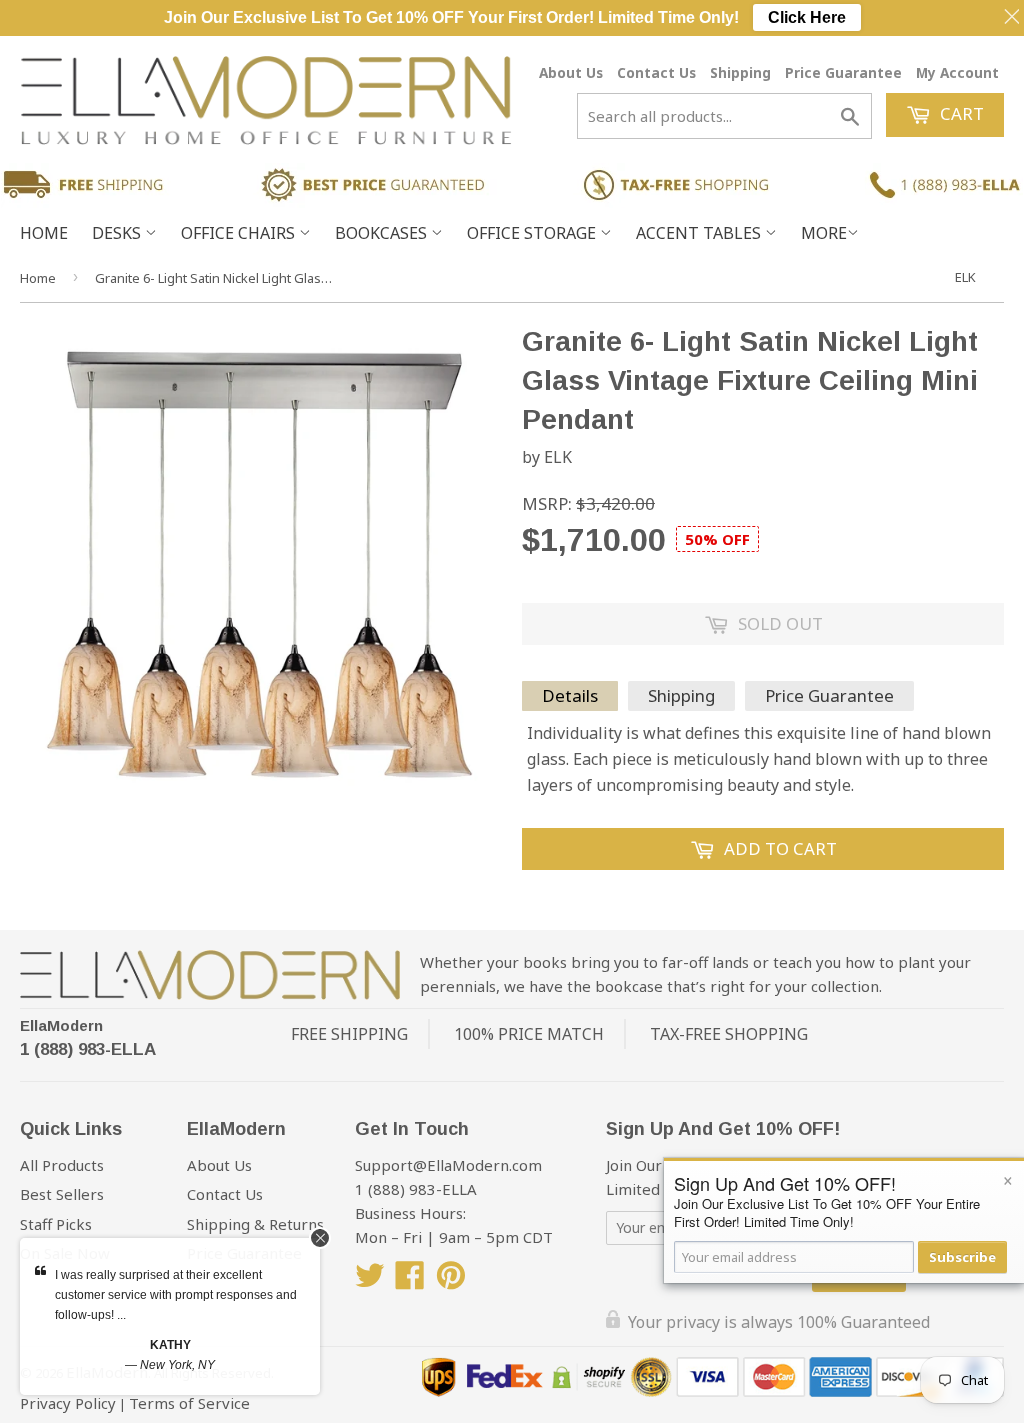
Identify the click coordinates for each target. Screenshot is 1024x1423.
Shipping (740, 72)
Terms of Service (189, 1403)
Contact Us (656, 72)
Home (44, 233)
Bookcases (383, 233)
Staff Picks (56, 1224)
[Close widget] (320, 1238)
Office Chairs (240, 233)
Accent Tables (700, 233)
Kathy (170, 1345)
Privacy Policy (68, 1403)
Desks (118, 233)
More (824, 233)
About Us (571, 72)
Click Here (807, 17)
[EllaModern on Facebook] (410, 1281)
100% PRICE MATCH (529, 1034)
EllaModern (61, 1025)
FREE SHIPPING (349, 1034)
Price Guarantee (843, 72)
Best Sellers (62, 1194)
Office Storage (533, 233)
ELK (965, 277)
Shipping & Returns (255, 1224)
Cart (960, 113)
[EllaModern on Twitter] (370, 1281)
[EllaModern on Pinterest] (451, 1281)
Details (570, 695)
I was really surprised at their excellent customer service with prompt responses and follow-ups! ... (176, 1295)
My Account (957, 72)
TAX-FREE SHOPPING (729, 1034)
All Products (62, 1165)
